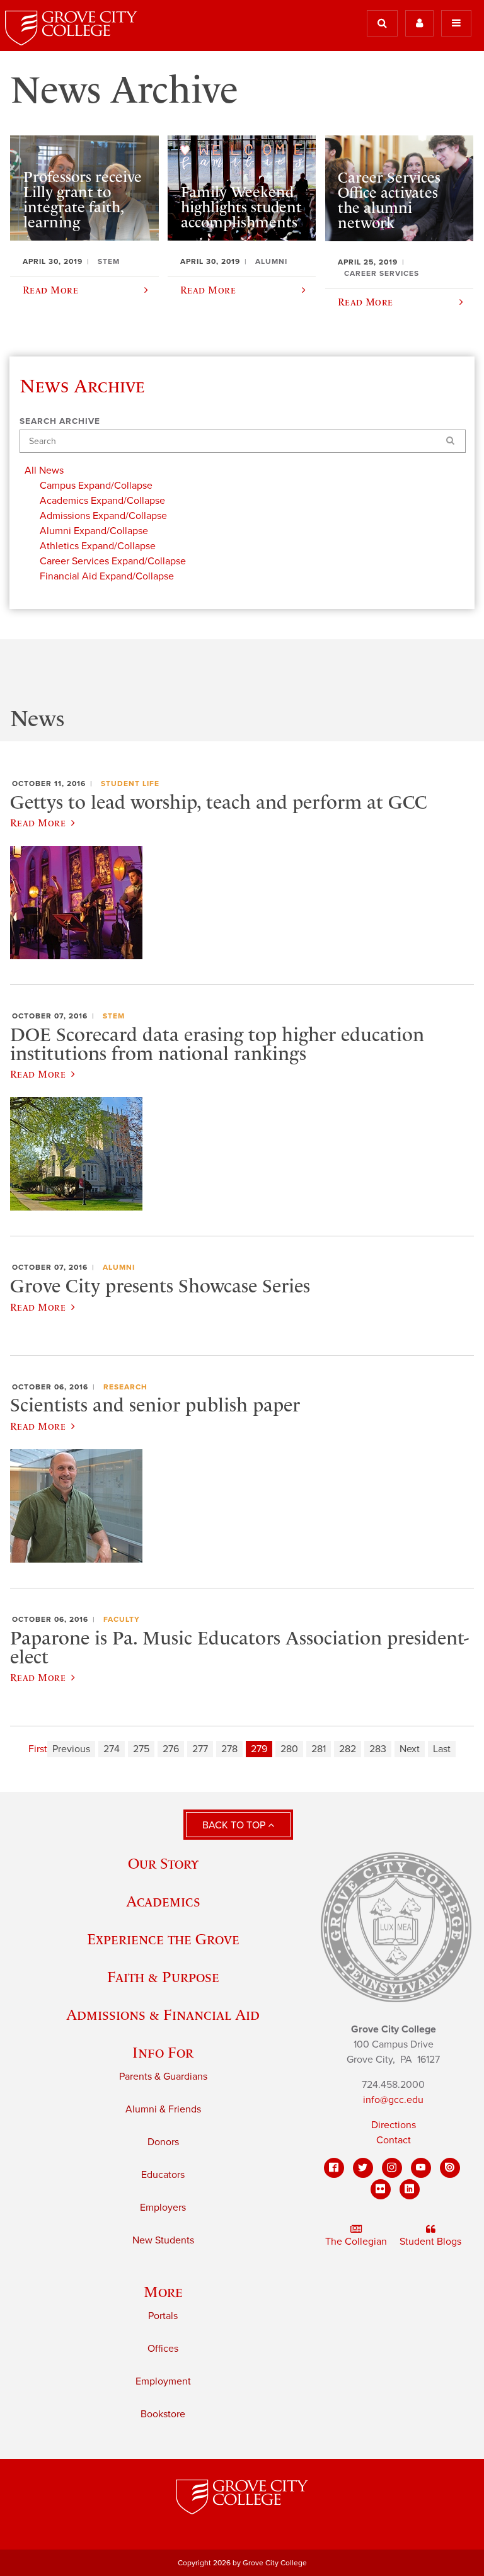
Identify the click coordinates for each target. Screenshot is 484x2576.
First (38, 1749)
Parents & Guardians (163, 2077)
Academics (163, 1901)
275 (141, 1749)
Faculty (122, 1619)
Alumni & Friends (163, 2109)
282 (348, 1749)
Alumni (119, 1267)
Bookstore (163, 2414)
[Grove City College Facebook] (334, 2168)
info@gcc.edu (393, 2100)
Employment (163, 2381)
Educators (163, 2175)
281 (319, 1749)
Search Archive (60, 421)
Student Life (130, 784)
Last (442, 1749)
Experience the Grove (163, 1939)
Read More (38, 823)
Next (410, 1749)
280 (289, 1749)
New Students (163, 2240)
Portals (163, 2316)
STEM (114, 1016)
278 (229, 1749)
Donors (163, 2142)
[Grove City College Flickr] (381, 2189)
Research (125, 1387)
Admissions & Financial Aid (163, 2015)
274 (112, 1749)
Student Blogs (430, 2242)
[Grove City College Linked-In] (410, 2189)
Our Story (163, 1863)
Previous (71, 1749)
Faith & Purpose (163, 1977)
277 (200, 1749)
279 (259, 1749)
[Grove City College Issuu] (450, 2168)
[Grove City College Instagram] (392, 2168)
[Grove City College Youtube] (421, 2168)
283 (378, 1749)
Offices (163, 2349)
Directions (394, 2125)
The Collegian (356, 2242)
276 (171, 1749)
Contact (394, 2140)
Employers (163, 2208)
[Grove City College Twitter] (363, 2168)
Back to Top (235, 1825)
